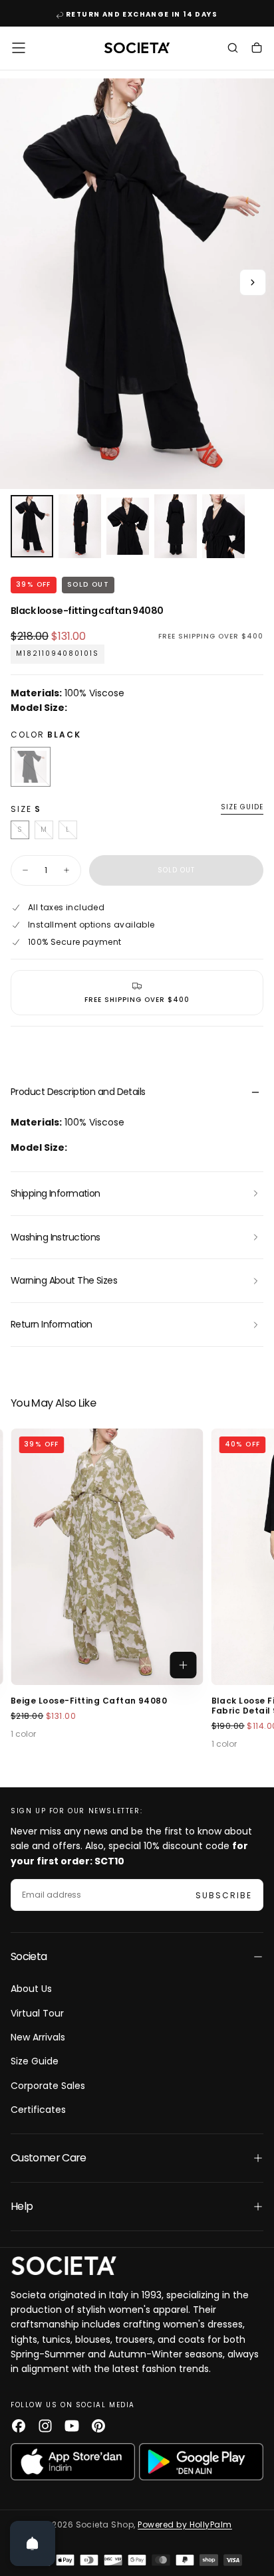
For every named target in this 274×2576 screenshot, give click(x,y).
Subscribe (224, 1895)
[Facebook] (19, 2426)
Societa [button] (29, 1956)
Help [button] (22, 2206)
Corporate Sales (48, 2086)
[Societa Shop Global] (64, 2265)
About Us (31, 1989)
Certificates (38, 2110)
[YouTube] (72, 2426)
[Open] (33, 2543)
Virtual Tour (37, 2013)
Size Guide (35, 2061)
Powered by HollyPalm (185, 2525)
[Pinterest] (98, 2426)
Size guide (242, 808)
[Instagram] (45, 2426)
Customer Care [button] (49, 2158)
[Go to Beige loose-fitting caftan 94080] (107, 1557)
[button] (19, 48)
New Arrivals (38, 2037)
